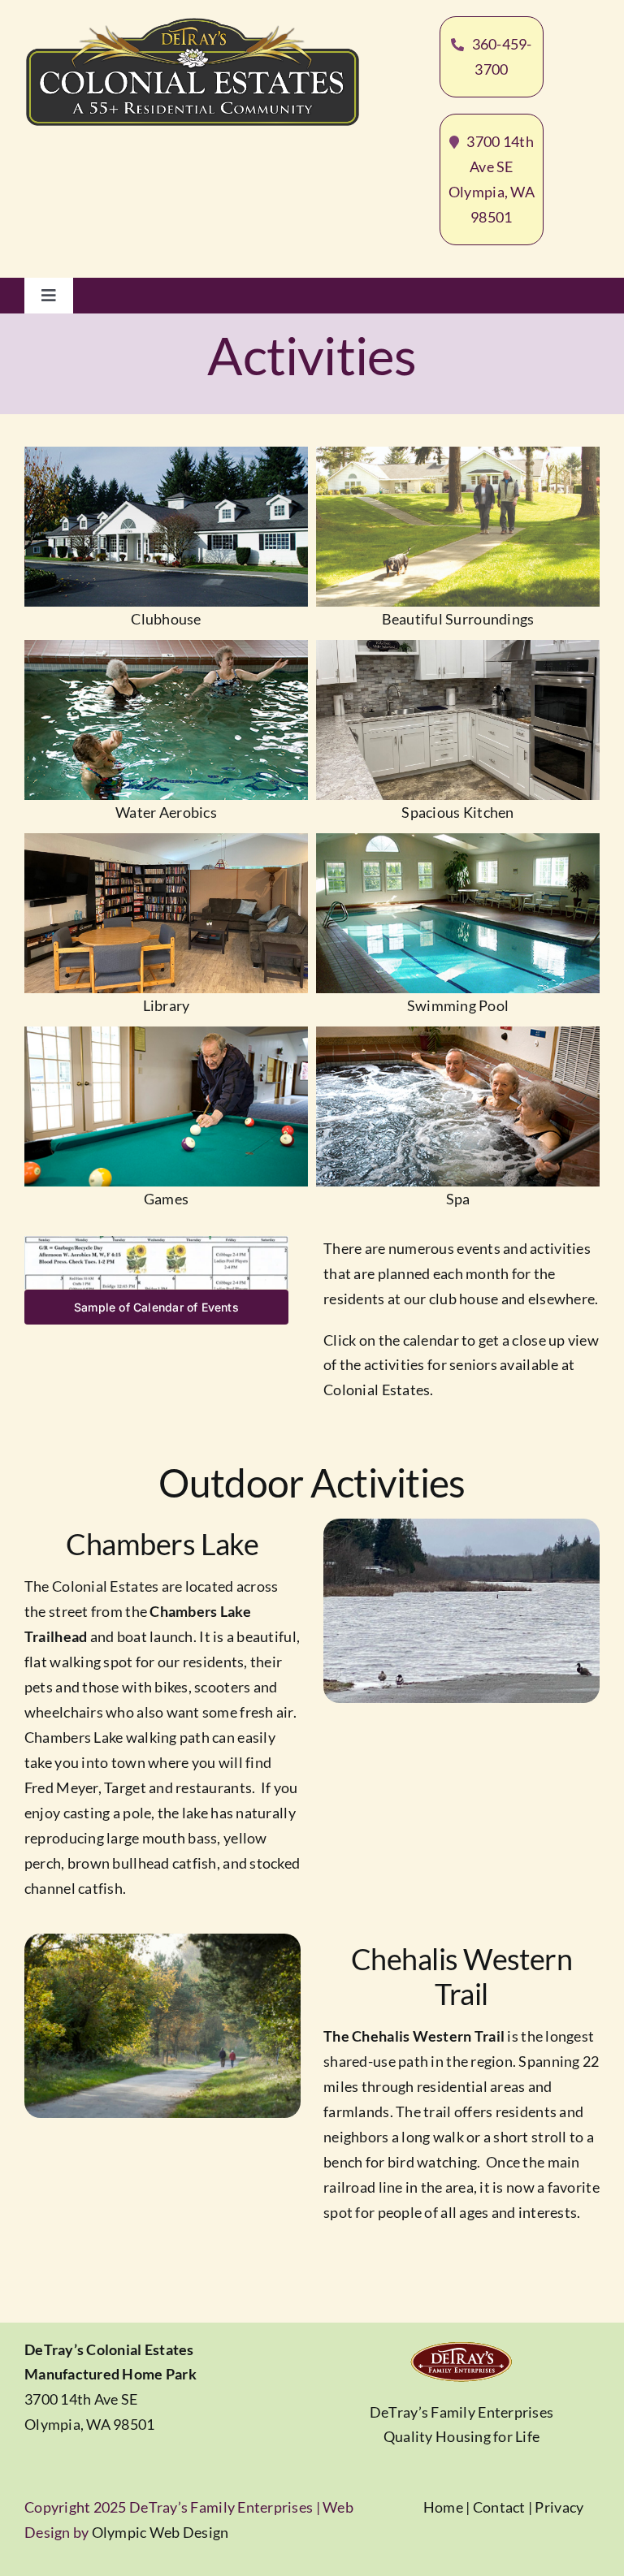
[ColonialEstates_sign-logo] (193, 24)
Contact (499, 2507)
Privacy (559, 2507)
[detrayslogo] (461, 2346)
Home (443, 2507)
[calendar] (156, 1243)
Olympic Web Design (160, 2532)
